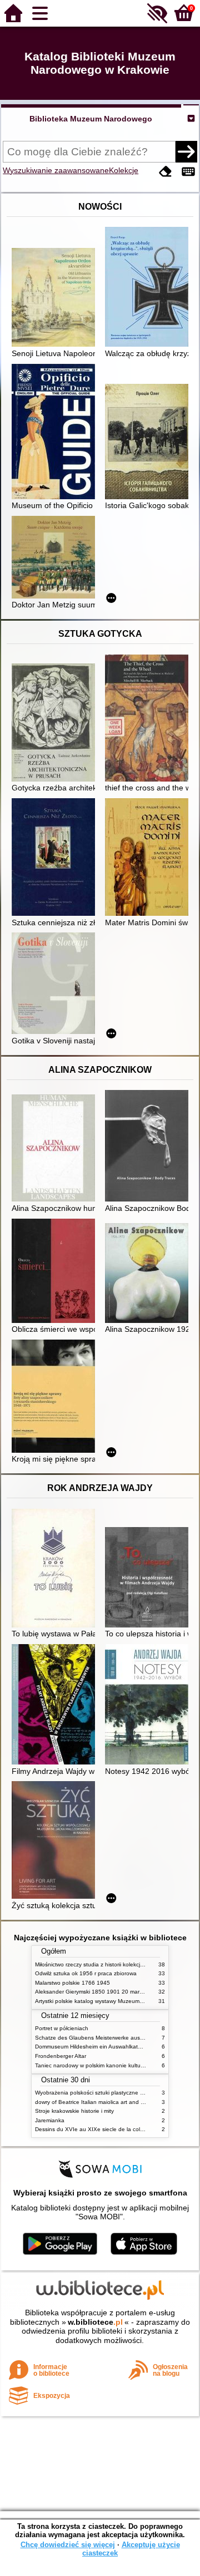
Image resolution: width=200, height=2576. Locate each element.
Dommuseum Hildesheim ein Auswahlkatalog (92, 2047)
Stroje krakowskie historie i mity (74, 2111)
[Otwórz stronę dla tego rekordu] (56, 298)
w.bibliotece (95, 2322)
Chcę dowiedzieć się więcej (68, 2545)
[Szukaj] (186, 151)
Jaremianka (50, 2120)
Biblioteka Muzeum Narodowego (91, 119)
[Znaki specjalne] (188, 172)
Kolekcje (124, 170)
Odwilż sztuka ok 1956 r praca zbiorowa (86, 1973)
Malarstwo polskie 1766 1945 (72, 1983)
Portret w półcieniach (62, 2028)
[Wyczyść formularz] (166, 172)
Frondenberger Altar (61, 2056)
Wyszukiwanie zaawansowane (56, 170)
